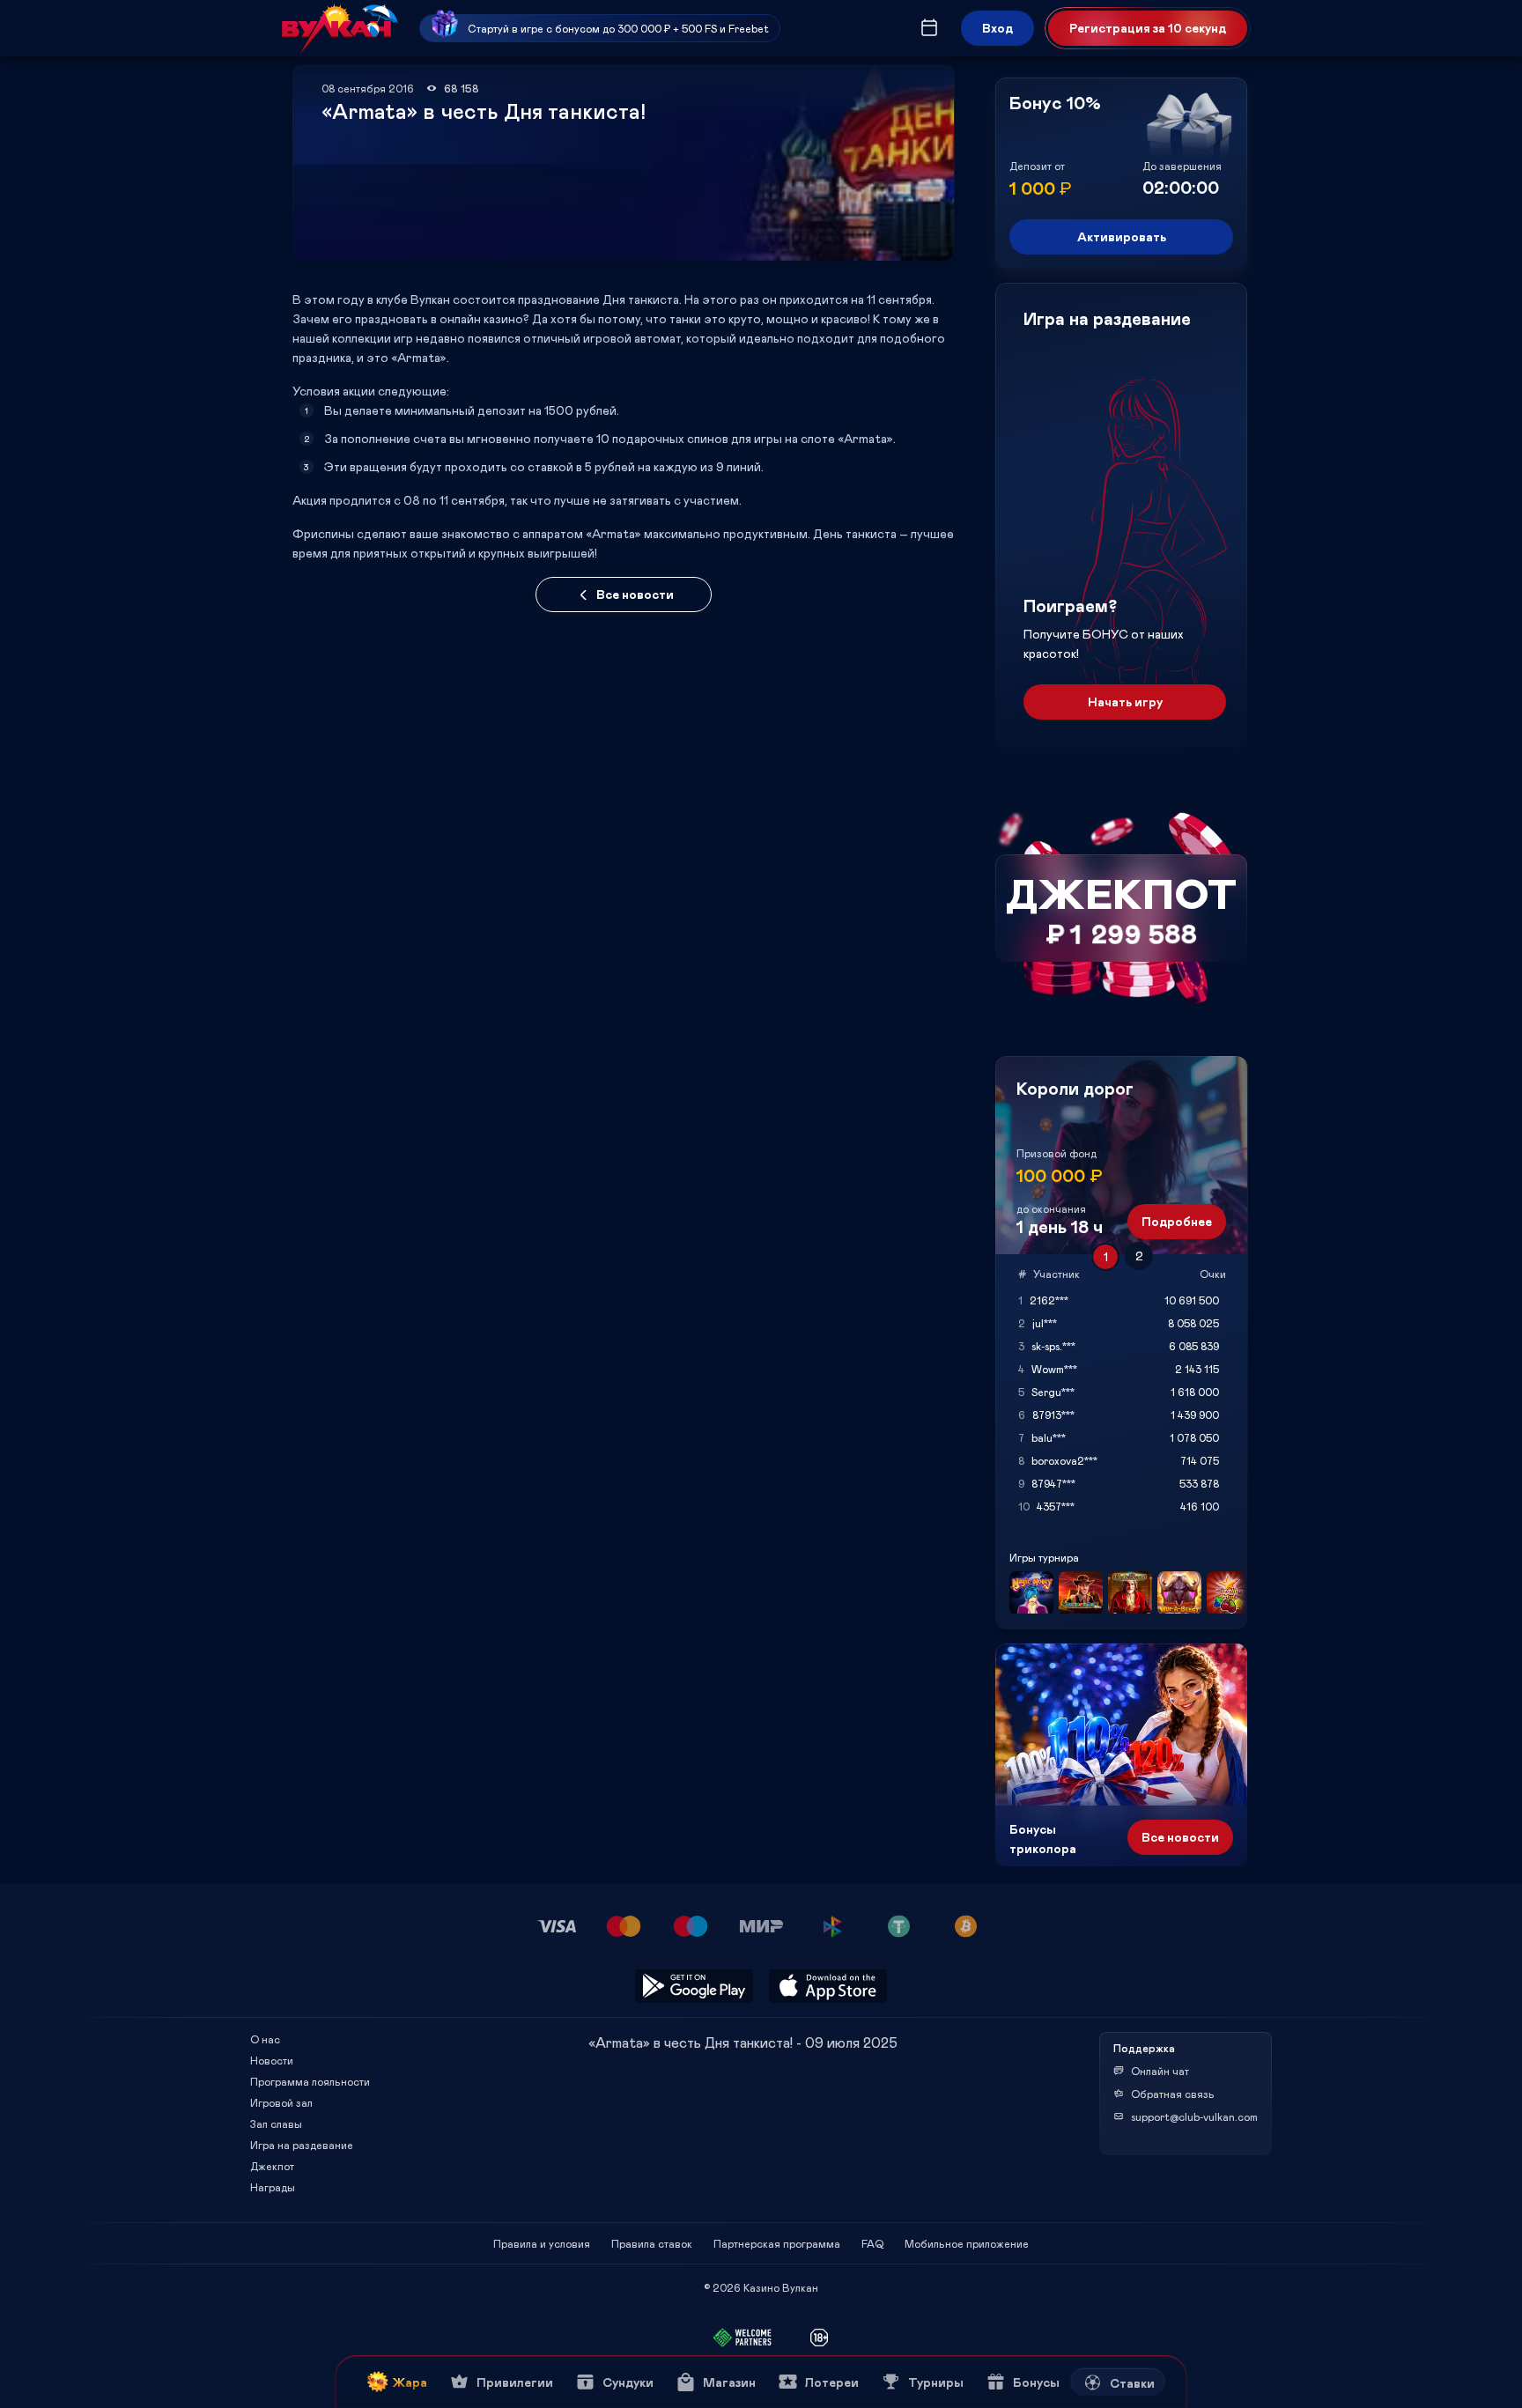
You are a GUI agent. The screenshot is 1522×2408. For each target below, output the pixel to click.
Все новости (635, 594)
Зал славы (276, 2124)
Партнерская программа (777, 2243)
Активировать (1122, 236)
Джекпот (272, 2166)
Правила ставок (652, 2243)
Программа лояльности (310, 2081)
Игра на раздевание (302, 2145)
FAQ (872, 2243)
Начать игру (1125, 702)
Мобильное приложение (967, 2243)
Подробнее (1177, 1221)
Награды (273, 2187)
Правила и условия (542, 2243)
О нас (265, 2039)
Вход (997, 28)
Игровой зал (281, 2102)
